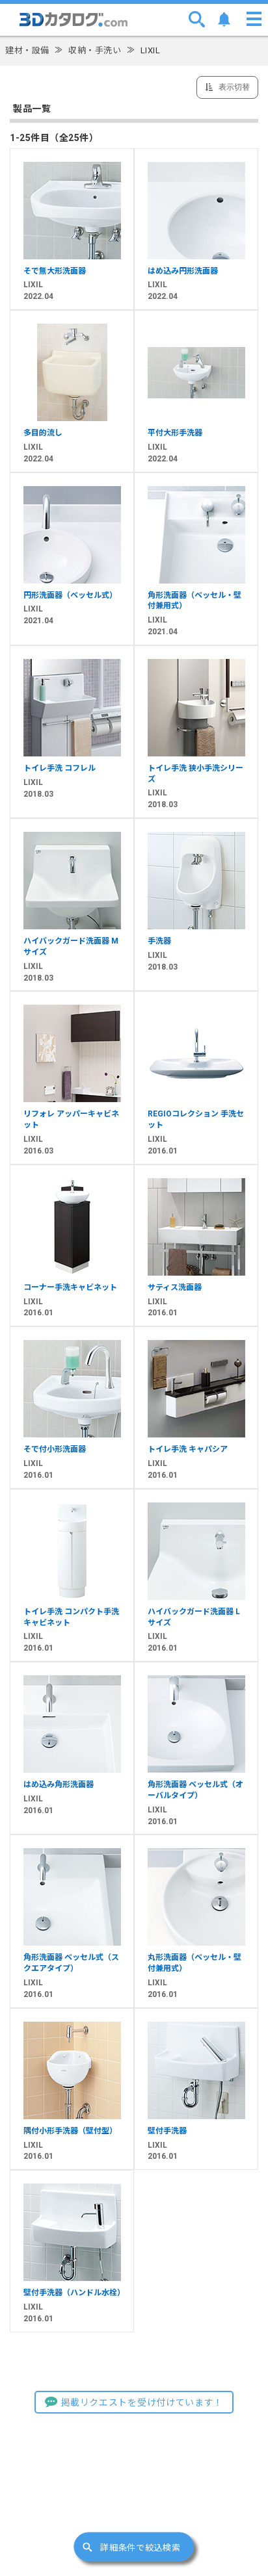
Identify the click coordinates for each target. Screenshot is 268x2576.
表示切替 (233, 87)
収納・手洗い (95, 50)
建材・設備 (27, 50)
